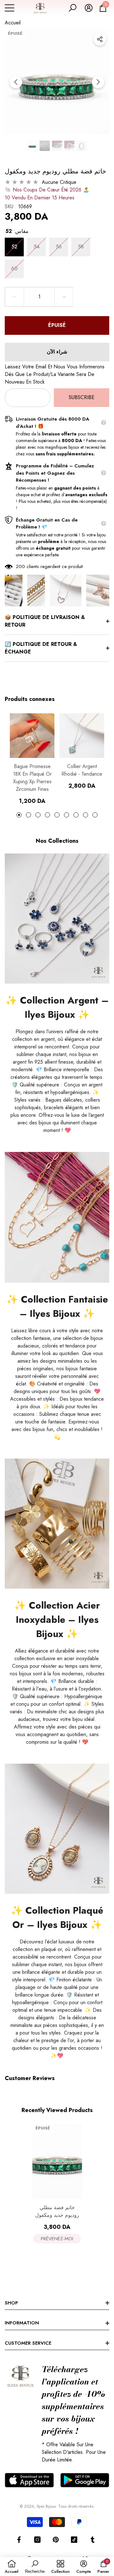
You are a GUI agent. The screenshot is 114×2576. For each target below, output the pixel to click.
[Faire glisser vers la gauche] (16, 82)
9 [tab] (95, 815)
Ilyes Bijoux (46, 2506)
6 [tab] (66, 815)
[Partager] (100, 39)
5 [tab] (57, 815)
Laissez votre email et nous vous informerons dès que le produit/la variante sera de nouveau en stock (55, 374)
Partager (100, 39)
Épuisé (57, 325)
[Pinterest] (56, 2540)
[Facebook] (19, 2540)
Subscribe (82, 397)
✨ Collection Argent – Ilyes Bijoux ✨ (57, 1007)
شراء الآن (57, 352)
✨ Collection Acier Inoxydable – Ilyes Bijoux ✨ (57, 1619)
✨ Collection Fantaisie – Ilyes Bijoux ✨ (57, 1306)
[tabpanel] (32, 759)
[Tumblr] (92, 2540)
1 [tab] (19, 815)
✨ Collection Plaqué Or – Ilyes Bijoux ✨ (57, 1917)
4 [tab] (47, 815)
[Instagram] (37, 2540)
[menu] (9, 8)
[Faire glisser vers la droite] (98, 82)
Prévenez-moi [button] (57, 2239)
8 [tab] (85, 815)
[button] (73, 8)
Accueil (13, 23)
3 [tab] (38, 815)
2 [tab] (28, 815)
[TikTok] (74, 2540)
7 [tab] (76, 815)
